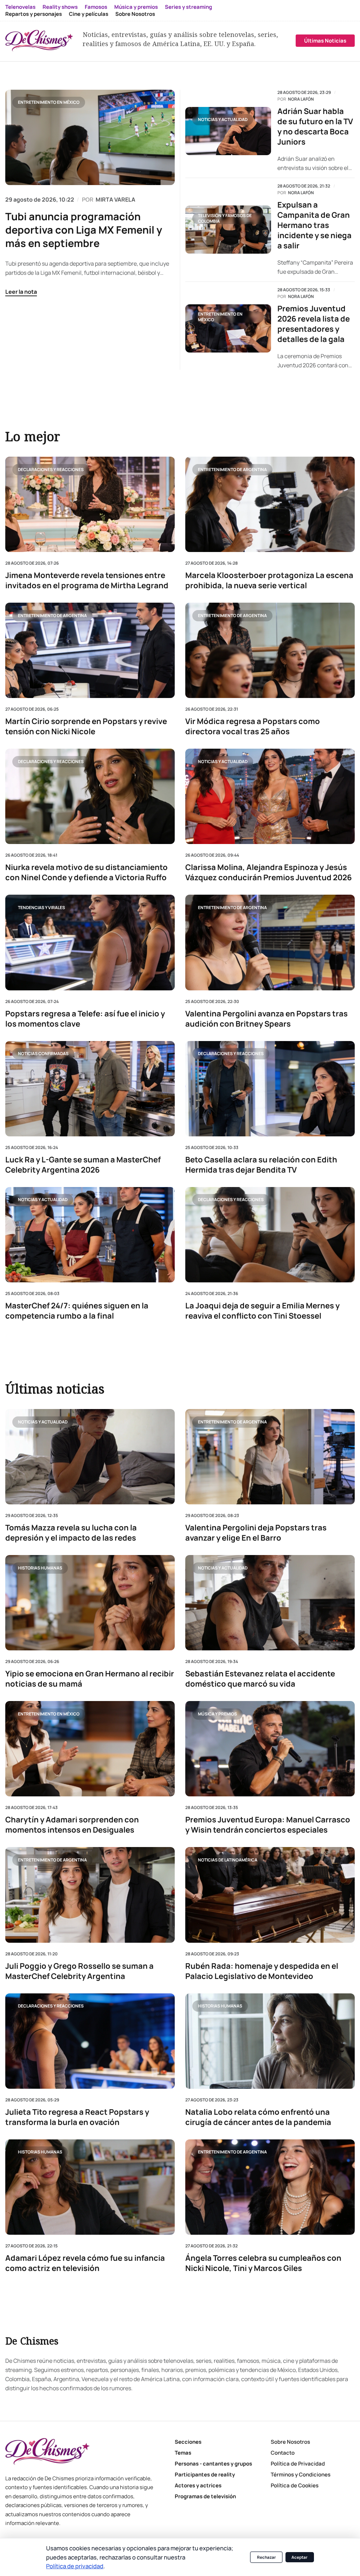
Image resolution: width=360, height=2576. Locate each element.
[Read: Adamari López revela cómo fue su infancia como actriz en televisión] (90, 2187)
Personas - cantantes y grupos (213, 2464)
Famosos (96, 7)
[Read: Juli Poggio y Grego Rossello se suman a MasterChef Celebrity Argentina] (90, 1895)
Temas (183, 2453)
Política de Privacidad (298, 2464)
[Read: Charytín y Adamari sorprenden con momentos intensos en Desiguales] (90, 1749)
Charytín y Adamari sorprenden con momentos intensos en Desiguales (72, 1825)
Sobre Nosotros (135, 14)
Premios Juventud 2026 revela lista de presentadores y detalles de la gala (314, 324)
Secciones (188, 2442)
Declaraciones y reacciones (51, 469)
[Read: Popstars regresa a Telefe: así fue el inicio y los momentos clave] (90, 942)
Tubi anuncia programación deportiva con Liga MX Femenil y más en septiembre (84, 230)
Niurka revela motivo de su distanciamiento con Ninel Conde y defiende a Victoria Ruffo (86, 873)
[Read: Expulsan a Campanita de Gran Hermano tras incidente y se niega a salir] (228, 230)
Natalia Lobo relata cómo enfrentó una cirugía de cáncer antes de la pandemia (258, 2117)
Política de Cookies (295, 2485)
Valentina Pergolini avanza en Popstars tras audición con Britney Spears (266, 1019)
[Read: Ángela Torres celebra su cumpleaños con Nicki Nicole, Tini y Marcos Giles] (270, 2187)
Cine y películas (89, 14)
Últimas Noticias (325, 41)
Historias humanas (40, 1568)
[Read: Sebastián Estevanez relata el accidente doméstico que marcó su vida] (270, 1603)
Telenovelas (20, 7)
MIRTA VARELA (115, 199)
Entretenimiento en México (49, 102)
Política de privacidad (75, 2566)
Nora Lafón (301, 99)
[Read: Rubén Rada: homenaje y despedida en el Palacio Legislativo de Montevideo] (270, 1895)
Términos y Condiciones (301, 2475)
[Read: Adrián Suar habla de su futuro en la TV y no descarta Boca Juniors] (228, 131)
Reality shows (60, 7)
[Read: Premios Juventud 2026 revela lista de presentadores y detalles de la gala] (228, 328)
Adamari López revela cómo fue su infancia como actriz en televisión (85, 2263)
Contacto (283, 2453)
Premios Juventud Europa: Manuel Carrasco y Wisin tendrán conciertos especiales (268, 1825)
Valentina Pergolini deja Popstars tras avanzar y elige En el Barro (256, 1533)
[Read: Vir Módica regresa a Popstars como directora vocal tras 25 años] (270, 650)
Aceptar (300, 2557)
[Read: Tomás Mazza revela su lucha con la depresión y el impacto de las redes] (90, 1457)
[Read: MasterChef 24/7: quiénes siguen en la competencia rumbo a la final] (90, 1234)
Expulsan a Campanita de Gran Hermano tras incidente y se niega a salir (314, 225)
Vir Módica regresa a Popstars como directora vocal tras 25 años (253, 727)
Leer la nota (21, 292)
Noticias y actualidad (223, 119)
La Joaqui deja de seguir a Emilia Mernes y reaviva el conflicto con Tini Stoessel (262, 1311)
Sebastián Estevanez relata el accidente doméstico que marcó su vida (260, 1679)
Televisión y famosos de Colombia (225, 218)
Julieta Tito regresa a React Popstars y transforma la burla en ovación (77, 2117)
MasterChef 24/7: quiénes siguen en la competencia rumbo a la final (77, 1311)
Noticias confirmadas (43, 1054)
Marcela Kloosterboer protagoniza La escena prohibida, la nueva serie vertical (269, 580)
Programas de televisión (205, 2496)
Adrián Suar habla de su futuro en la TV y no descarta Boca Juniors (315, 127)
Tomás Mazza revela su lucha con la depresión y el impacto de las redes (71, 1533)
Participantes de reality (205, 2475)
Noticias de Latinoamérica (228, 1860)
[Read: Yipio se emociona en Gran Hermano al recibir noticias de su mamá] (90, 1603)
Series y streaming (188, 7)
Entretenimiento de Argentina (232, 469)
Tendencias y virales (41, 908)
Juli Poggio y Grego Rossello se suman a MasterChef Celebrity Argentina (79, 1971)
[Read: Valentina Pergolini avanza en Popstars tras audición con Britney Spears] (270, 942)
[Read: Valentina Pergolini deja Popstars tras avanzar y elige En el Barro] (270, 1457)
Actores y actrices (198, 2485)
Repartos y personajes (34, 14)
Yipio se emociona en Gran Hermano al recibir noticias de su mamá (90, 1679)
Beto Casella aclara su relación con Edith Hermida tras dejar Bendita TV (261, 1165)
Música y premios (136, 7)
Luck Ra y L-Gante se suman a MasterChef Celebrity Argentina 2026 (83, 1165)
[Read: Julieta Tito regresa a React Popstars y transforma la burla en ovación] (90, 2041)
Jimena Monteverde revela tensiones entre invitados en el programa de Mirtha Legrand (87, 580)
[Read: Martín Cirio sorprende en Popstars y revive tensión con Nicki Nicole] (90, 650)
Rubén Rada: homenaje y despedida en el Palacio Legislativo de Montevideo (262, 1971)
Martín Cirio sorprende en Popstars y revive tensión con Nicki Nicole (86, 727)
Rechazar (266, 2557)
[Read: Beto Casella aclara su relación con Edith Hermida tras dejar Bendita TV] (270, 1088)
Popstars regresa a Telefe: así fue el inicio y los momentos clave (85, 1019)
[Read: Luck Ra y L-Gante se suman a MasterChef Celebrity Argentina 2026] (90, 1088)
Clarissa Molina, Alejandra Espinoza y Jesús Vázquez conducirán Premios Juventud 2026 (269, 873)
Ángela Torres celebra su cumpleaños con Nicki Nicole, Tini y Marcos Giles (263, 2263)
